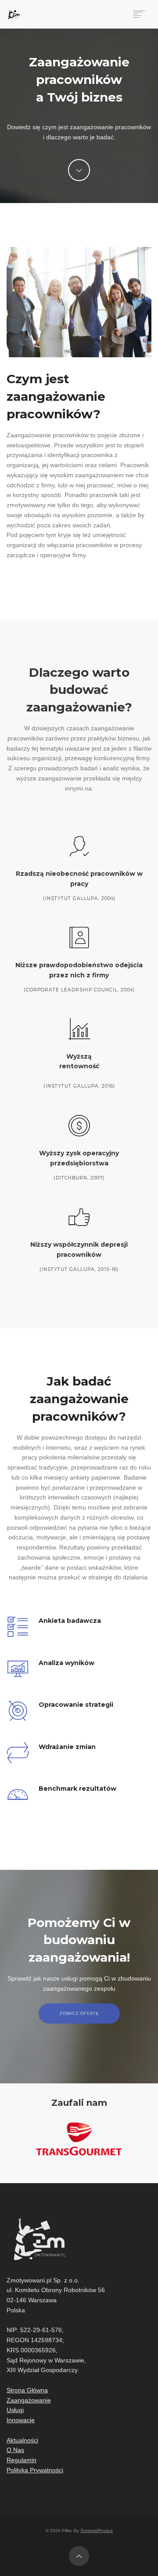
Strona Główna (27, 2390)
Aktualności (22, 2440)
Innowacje (21, 2420)
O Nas (15, 2450)
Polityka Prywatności (35, 2470)
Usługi (15, 2410)
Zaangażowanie (29, 2400)
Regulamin (22, 2460)
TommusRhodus (97, 2531)
